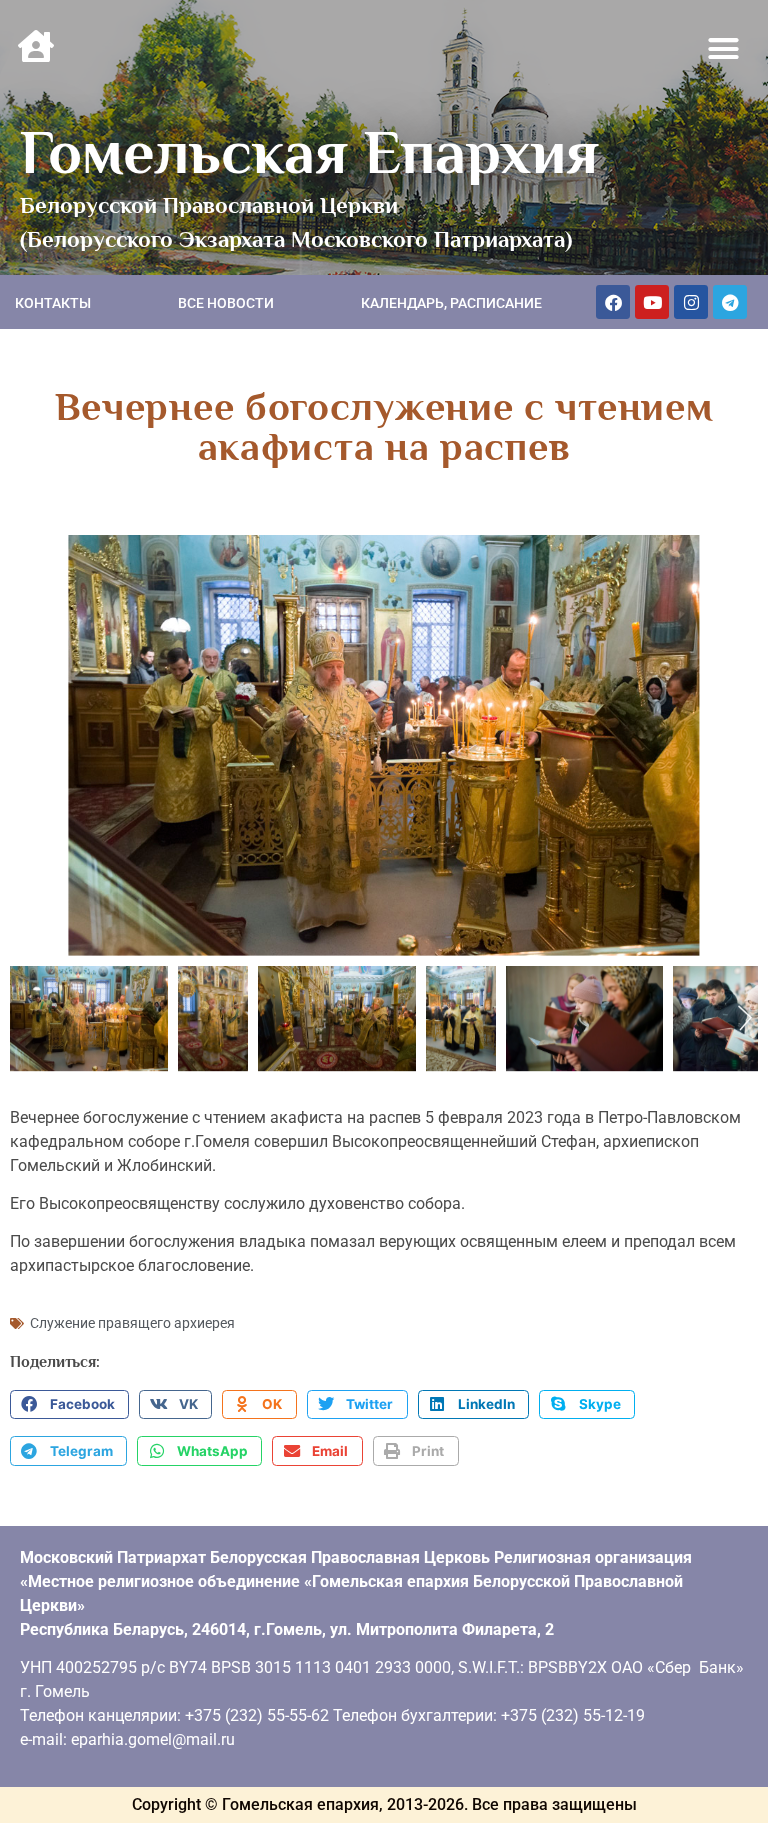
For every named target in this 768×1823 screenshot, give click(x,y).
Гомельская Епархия (309, 152)
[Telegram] (730, 302)
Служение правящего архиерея (132, 1323)
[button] (724, 49)
